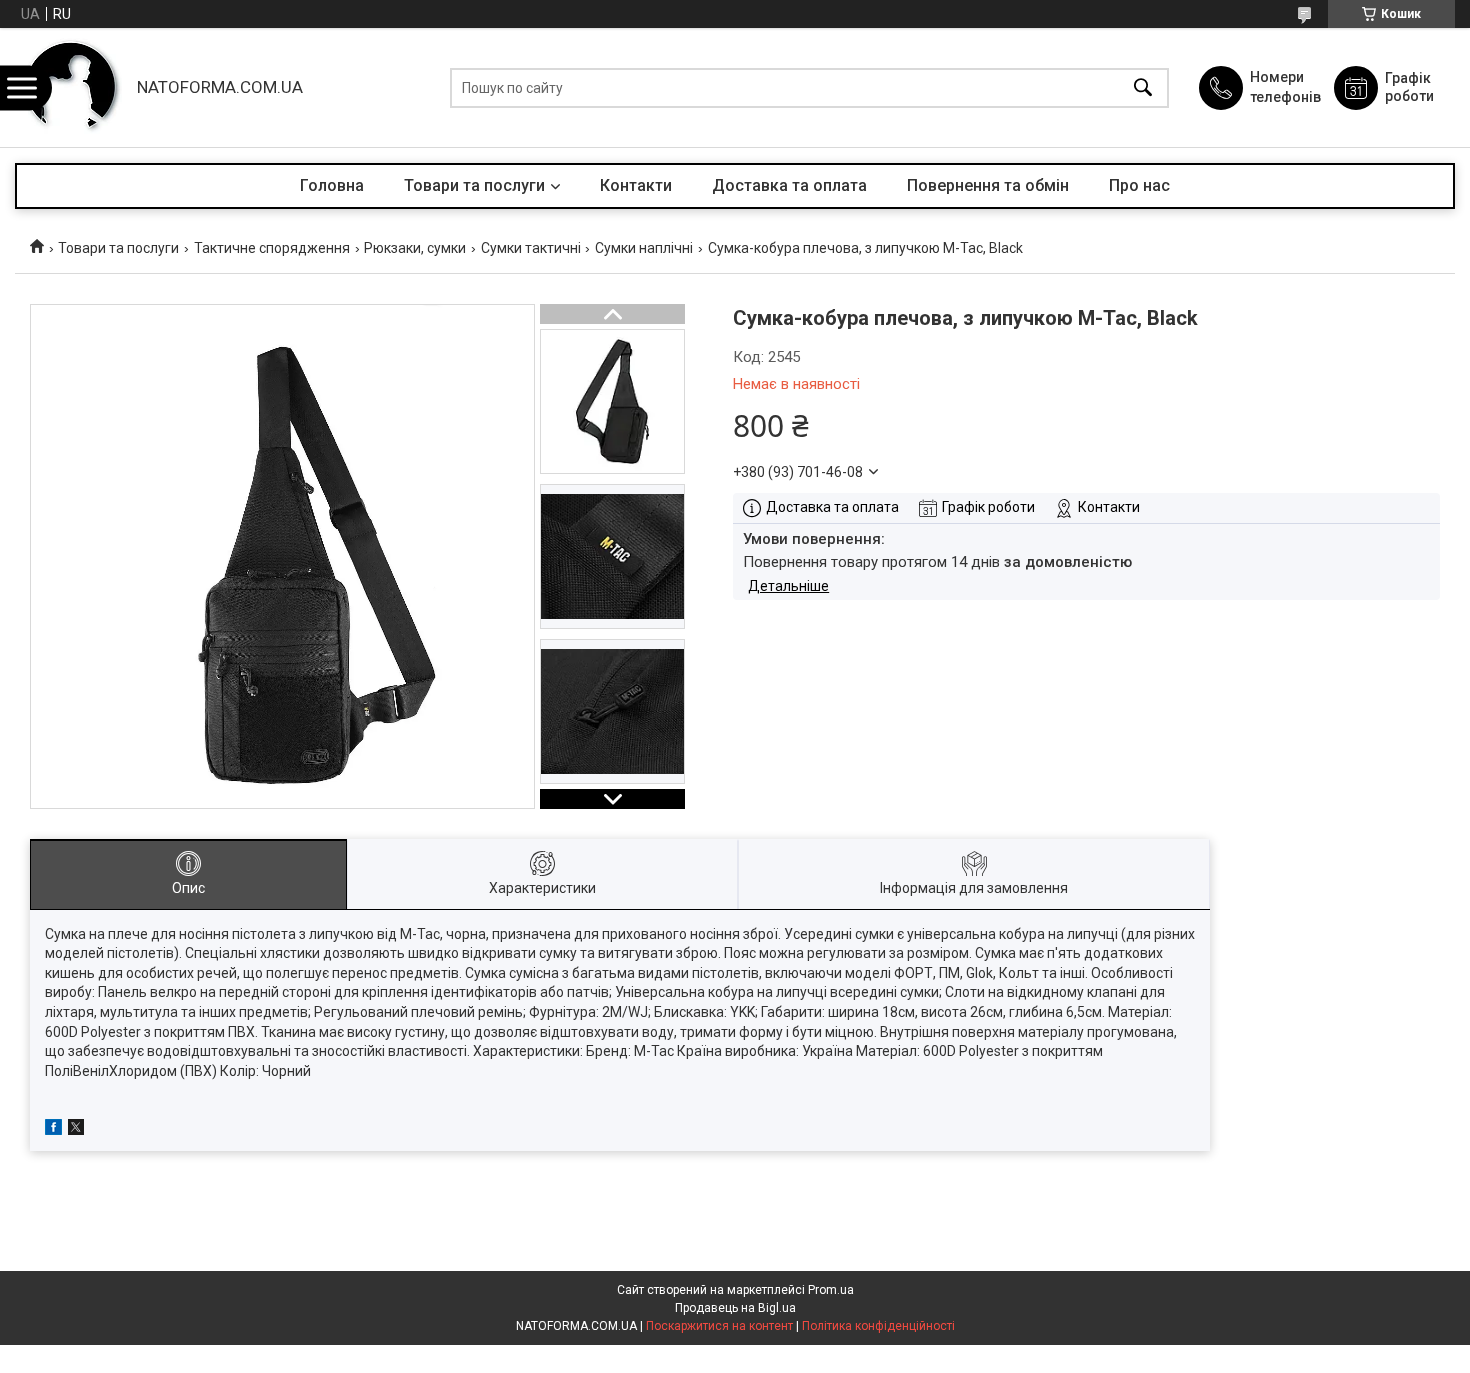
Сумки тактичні (531, 248)
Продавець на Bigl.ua (735, 1308)
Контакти (636, 185)
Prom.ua (831, 1290)
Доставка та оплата (789, 185)
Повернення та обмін (988, 185)
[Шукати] (1143, 87)
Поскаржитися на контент (719, 1326)
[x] (76, 1130)
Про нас (1139, 185)
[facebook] (53, 1130)
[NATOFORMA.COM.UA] (71, 87)
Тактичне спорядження (272, 248)
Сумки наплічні (644, 248)
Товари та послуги (474, 185)
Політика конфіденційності (878, 1326)
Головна (332, 185)
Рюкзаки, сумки (415, 248)
